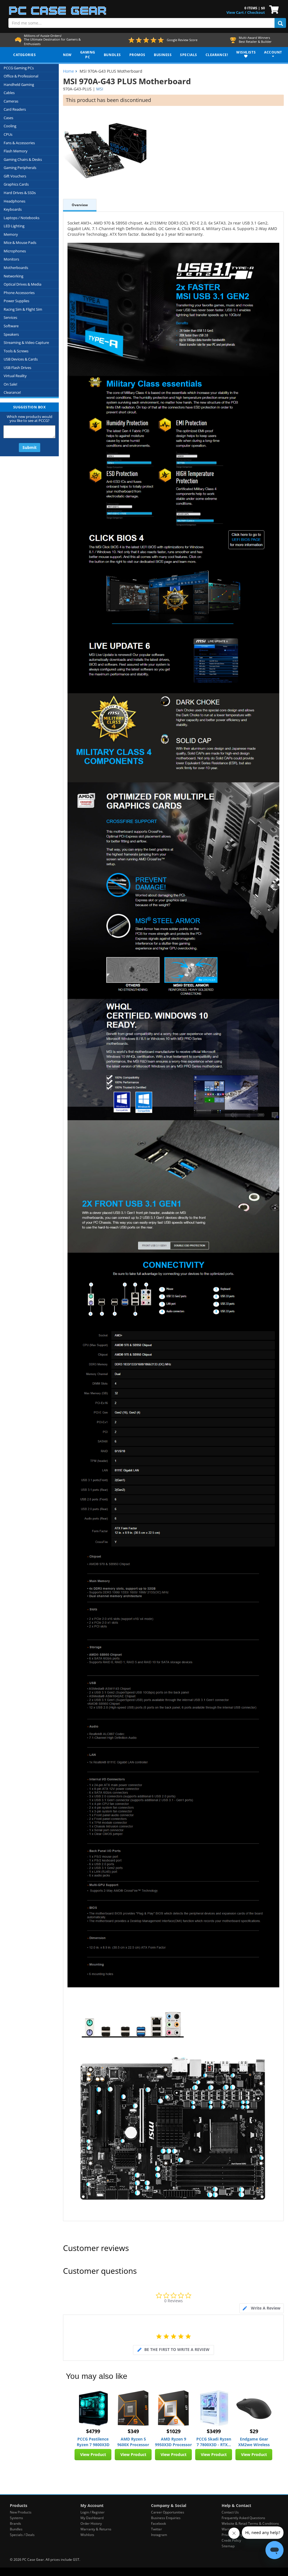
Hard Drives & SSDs (20, 193)
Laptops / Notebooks (22, 218)
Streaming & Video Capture (26, 342)
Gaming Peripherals (20, 168)
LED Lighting (14, 226)
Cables (9, 93)
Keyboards (13, 209)
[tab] (262, 2308)
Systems (16, 2518)
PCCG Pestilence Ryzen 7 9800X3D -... (93, 2442)
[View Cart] (273, 9)
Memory (11, 234)
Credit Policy (231, 2540)
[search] (280, 23)
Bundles (16, 2529)
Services (10, 317)
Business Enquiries (166, 2518)
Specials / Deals (22, 2535)
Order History (91, 2523)
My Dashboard (92, 2518)
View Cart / (236, 12)
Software (11, 326)
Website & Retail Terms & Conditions (250, 2523)
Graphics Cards (16, 184)
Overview (80, 205)
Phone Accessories (19, 293)
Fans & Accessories (19, 143)
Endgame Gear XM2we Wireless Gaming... (254, 2442)
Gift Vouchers (15, 176)
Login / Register (93, 2512)
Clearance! (12, 392)
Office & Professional (21, 76)
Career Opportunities (168, 2512)
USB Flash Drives (17, 368)
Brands (15, 2523)
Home (68, 71)
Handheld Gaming (19, 84)
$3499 (214, 2431)
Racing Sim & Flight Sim (23, 309)
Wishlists (87, 2535)
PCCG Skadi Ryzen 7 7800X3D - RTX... (214, 2442)
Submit (30, 447)
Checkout (256, 12)
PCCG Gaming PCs (19, 68)
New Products (21, 2512)
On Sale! (10, 384)
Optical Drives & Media (22, 284)
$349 (133, 2431)
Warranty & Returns (96, 2529)
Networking (13, 276)
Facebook (158, 2523)
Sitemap (228, 2546)
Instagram (159, 2535)
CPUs (8, 134)
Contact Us (230, 2512)
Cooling (10, 126)
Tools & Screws (16, 351)
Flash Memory (16, 151)
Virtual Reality (15, 376)
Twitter (157, 2529)
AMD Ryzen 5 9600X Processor (133, 2442)
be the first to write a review (177, 2349)
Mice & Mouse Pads (20, 243)
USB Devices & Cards (21, 359)
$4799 (93, 2431)
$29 (254, 2431)
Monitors (11, 259)
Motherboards (16, 268)
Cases (8, 118)
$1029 (174, 2431)
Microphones (15, 251)
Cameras (11, 101)
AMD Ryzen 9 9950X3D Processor (173, 2442)
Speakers (11, 334)
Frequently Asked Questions (243, 2518)
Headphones (14, 201)
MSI (100, 89)
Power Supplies (16, 301)
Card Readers (15, 109)
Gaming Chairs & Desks (23, 159)
